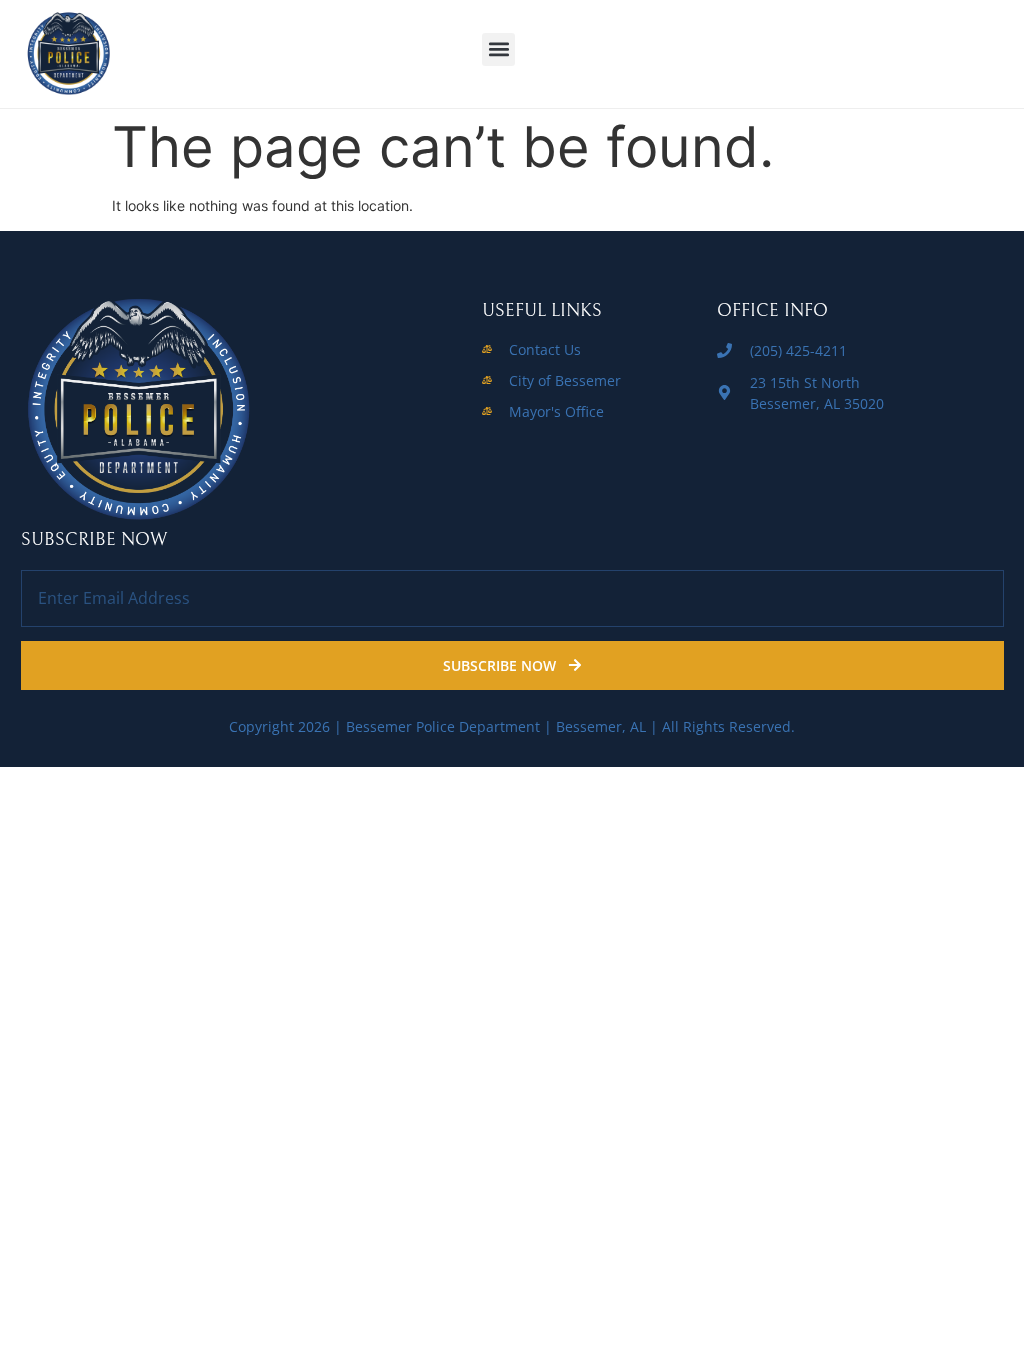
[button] (498, 49)
